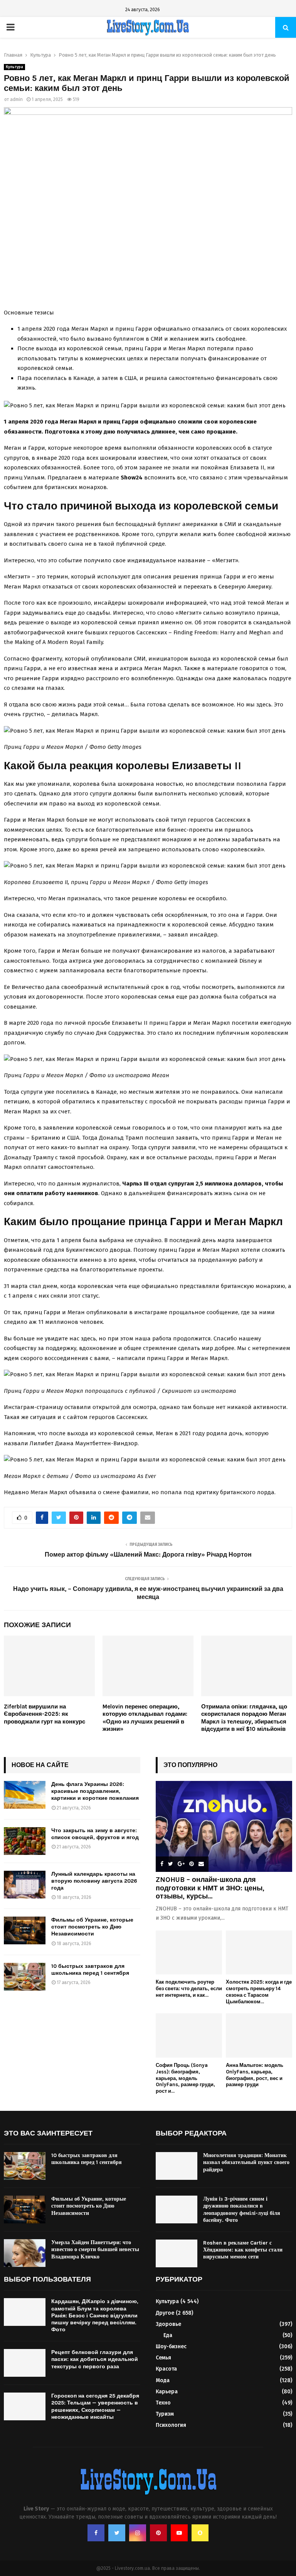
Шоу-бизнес (171, 2346)
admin (16, 99)
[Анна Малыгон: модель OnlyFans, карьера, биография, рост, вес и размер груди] (259, 2035)
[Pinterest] (158, 2533)
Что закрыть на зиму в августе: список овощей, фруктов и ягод (95, 1834)
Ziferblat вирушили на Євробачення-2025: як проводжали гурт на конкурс (45, 1714)
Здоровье (168, 2324)
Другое (165, 2313)
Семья (163, 2358)
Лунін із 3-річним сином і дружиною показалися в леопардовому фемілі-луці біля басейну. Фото (242, 2209)
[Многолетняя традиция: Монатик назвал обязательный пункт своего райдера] (177, 2166)
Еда (168, 2335)
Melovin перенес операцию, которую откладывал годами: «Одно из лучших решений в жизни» (145, 1718)
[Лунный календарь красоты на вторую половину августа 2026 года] (25, 1885)
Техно (163, 2403)
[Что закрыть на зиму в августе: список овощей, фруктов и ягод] (25, 1841)
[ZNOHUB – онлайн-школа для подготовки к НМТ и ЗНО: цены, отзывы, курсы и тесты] (224, 1826)
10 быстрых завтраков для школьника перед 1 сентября (90, 1970)
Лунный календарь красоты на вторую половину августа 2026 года (94, 1881)
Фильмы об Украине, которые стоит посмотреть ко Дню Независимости (92, 1927)
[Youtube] (179, 2533)
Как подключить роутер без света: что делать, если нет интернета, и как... (189, 1988)
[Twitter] (117, 2533)
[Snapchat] (200, 2533)
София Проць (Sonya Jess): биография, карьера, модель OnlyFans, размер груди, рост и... (185, 2078)
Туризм (165, 2414)
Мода (163, 2380)
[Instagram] (138, 2533)
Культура (14, 67)
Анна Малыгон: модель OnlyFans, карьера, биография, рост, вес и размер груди (255, 2075)
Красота (166, 2369)
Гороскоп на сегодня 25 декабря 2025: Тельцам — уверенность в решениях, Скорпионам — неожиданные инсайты (95, 2406)
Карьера (167, 2392)
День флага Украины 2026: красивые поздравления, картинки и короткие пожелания (95, 1791)
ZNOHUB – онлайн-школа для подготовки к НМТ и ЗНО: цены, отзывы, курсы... (210, 1888)
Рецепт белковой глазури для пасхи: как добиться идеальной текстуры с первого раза (95, 2359)
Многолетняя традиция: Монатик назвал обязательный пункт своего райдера (246, 2162)
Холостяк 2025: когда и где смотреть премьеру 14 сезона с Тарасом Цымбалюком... (259, 1992)
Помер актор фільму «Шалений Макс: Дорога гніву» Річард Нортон (148, 1555)
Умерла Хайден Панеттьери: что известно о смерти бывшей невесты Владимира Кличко (95, 2249)
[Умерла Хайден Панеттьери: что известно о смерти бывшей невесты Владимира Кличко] (25, 2253)
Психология (171, 2425)
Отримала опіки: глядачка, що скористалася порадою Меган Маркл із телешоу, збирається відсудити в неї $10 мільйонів (244, 1718)
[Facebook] (96, 2533)
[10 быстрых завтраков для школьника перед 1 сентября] (25, 1977)
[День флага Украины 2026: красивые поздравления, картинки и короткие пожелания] (25, 1795)
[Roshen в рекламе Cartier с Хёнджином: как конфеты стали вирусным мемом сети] (177, 2253)
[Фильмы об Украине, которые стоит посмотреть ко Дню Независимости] (25, 1930)
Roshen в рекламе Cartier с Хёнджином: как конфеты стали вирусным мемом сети (243, 2250)
